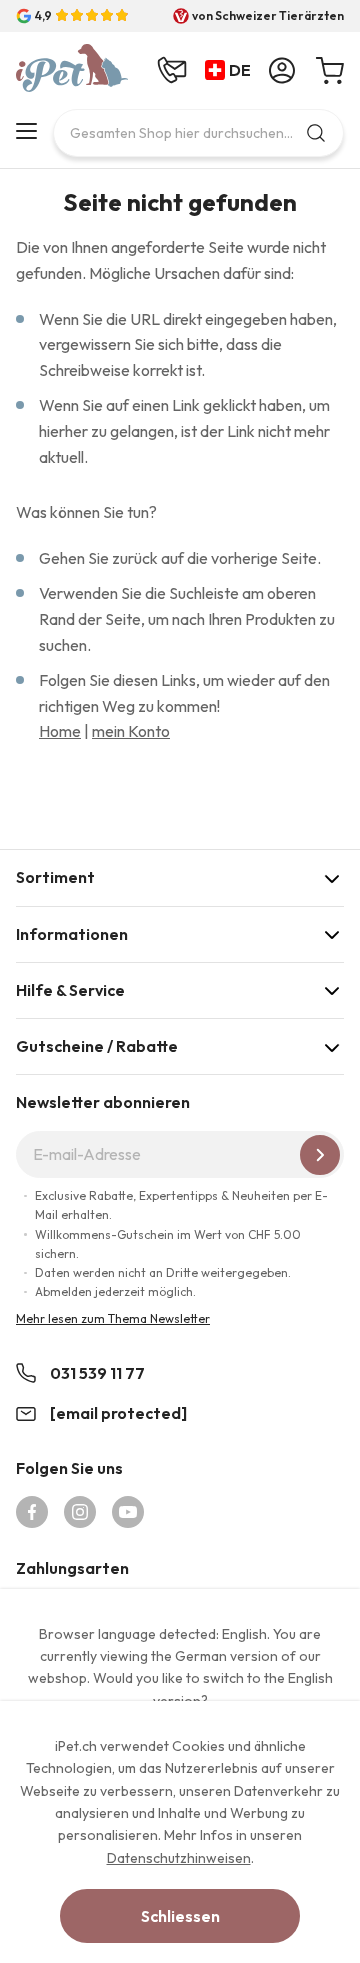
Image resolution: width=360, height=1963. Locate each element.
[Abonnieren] (320, 1155)
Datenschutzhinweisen (179, 1858)
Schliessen (180, 1916)
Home (60, 731)
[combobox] (198, 133)
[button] (232, 71)
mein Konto (131, 731)
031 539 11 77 (97, 1373)
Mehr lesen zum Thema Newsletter (113, 1318)
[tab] (180, 877)
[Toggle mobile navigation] (26, 131)
